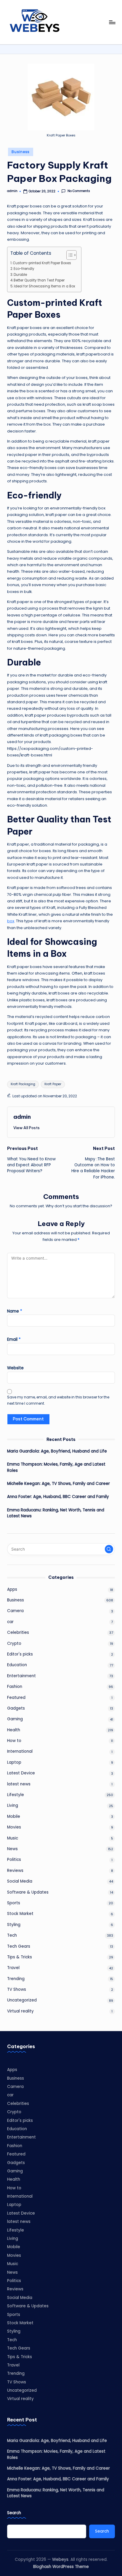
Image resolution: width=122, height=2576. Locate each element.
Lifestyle (16, 1795)
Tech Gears (19, 1946)
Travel (13, 1968)
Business (21, 152)
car (10, 1622)
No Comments (79, 191)
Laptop (14, 1762)
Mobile (14, 1816)
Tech (12, 1935)
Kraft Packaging (23, 1084)
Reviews (15, 1871)
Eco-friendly (24, 269)
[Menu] (112, 22)
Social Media (20, 1881)
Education (17, 1665)
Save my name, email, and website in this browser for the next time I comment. (58, 1400)
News (12, 1849)
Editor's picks (20, 1654)
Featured (16, 1698)
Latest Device (21, 1773)
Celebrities (18, 1632)
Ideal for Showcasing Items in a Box (45, 286)
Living (13, 1805)
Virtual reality (20, 2011)
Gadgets (16, 1708)
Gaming (15, 1719)
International (20, 1751)
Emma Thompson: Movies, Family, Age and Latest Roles (56, 1467)
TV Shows (17, 1989)
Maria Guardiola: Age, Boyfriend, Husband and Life (57, 1451)
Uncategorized (22, 2000)
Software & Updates (28, 1892)
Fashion (15, 1687)
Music (13, 1838)
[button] (27, 1128)
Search (14, 2513)
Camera (15, 1611)
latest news (19, 1784)
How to (14, 1741)
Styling (14, 1925)
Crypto (14, 1643)
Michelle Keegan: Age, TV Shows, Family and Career (58, 1484)
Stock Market (20, 1914)
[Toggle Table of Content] (69, 255)
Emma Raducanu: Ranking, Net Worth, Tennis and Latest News (56, 1513)
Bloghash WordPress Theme (61, 2567)
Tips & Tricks (20, 1957)
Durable (20, 275)
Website (15, 1368)
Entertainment (21, 1676)
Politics (14, 1860)
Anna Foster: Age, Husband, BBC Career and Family (58, 1497)
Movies (14, 1827)
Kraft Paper (53, 1084)
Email (14, 1339)
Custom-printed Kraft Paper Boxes (42, 263)
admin (22, 1117)
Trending (16, 1979)
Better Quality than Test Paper (39, 280)
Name (15, 1311)
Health (14, 1730)
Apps (12, 1589)
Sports (14, 1903)
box (11, 921)
